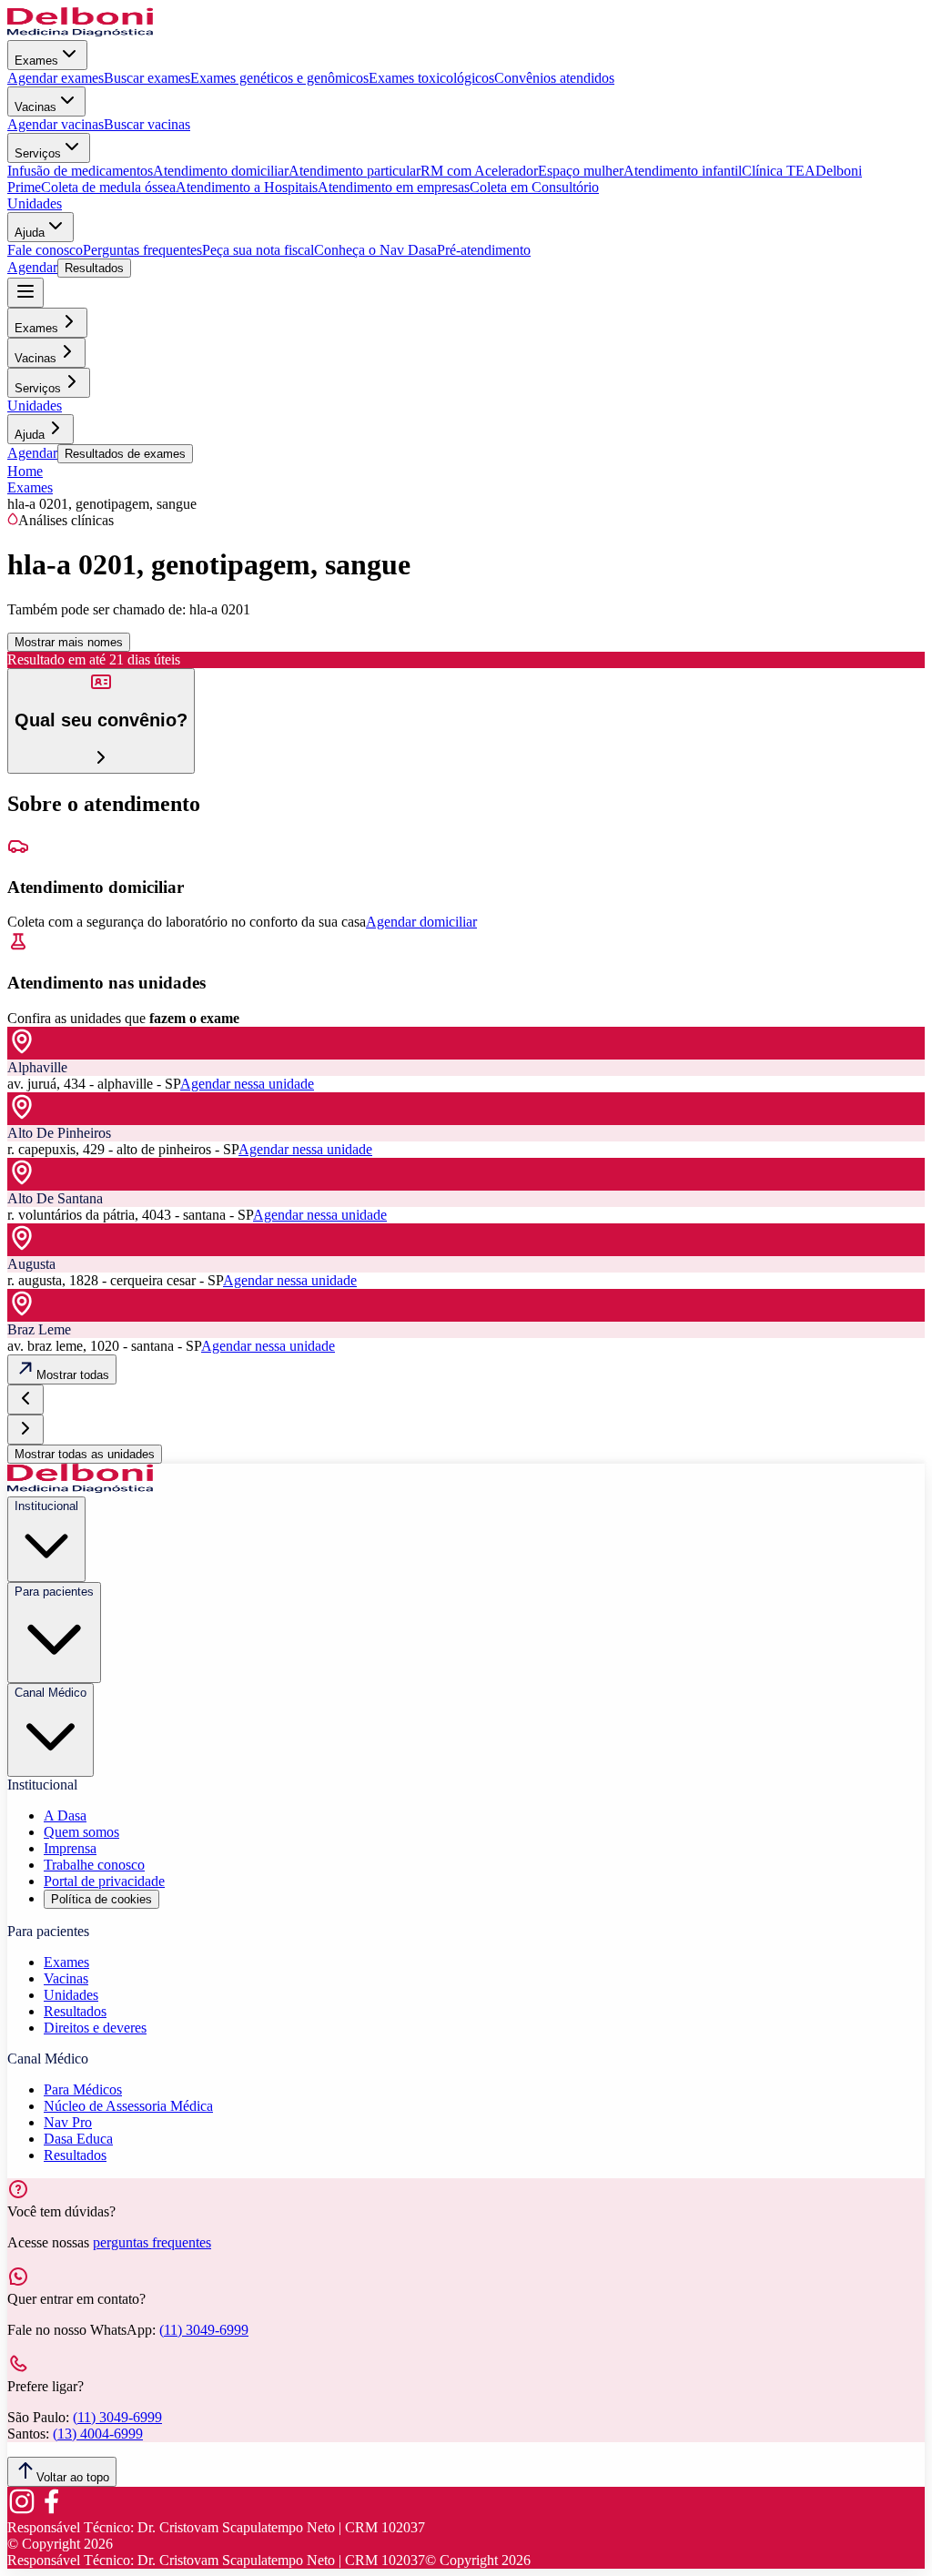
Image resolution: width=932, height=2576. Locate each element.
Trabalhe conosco (94, 1865)
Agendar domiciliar (421, 922)
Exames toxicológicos (431, 78)
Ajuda (30, 233)
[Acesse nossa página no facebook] (51, 2511)
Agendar (32, 267)
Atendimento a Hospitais (247, 187)
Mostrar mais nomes (69, 642)
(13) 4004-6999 (98, 2434)
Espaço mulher (581, 171)
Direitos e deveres (95, 2028)
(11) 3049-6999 (204, 2330)
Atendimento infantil (683, 171)
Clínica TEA (779, 171)
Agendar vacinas (56, 124)
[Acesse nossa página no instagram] (22, 2511)
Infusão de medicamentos (80, 171)
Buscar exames (147, 78)
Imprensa (70, 1848)
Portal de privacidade (104, 1881)
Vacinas (35, 107)
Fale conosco (45, 250)
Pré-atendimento (484, 250)
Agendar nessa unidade (247, 1084)
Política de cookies (101, 1899)
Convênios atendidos (554, 78)
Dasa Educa (78, 2139)
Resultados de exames (125, 454)
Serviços (38, 153)
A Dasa (65, 1815)
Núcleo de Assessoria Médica (128, 2106)
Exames (36, 61)
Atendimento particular (355, 171)
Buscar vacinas (147, 124)
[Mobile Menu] (25, 293)
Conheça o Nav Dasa (375, 250)
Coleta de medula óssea (108, 187)
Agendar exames (56, 78)
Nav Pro (68, 2122)
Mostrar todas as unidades (85, 1454)
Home (25, 471)
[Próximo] (25, 1430)
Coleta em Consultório (534, 187)
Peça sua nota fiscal (258, 250)
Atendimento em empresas (394, 187)
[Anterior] (25, 1400)
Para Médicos (83, 2089)
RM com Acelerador (479, 171)
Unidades (35, 203)
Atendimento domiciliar (221, 171)
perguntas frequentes (152, 2242)
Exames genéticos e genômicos (279, 78)
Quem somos (81, 1832)
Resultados (94, 268)
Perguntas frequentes (142, 250)
